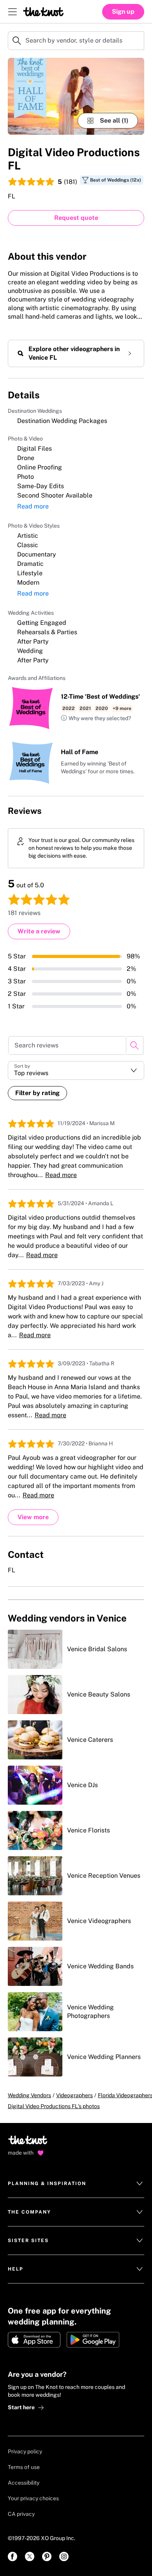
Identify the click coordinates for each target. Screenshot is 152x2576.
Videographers (74, 2095)
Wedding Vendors (29, 2095)
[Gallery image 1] (76, 96)
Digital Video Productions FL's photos (54, 2106)
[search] (135, 1045)
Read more (33, 506)
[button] (96, 719)
